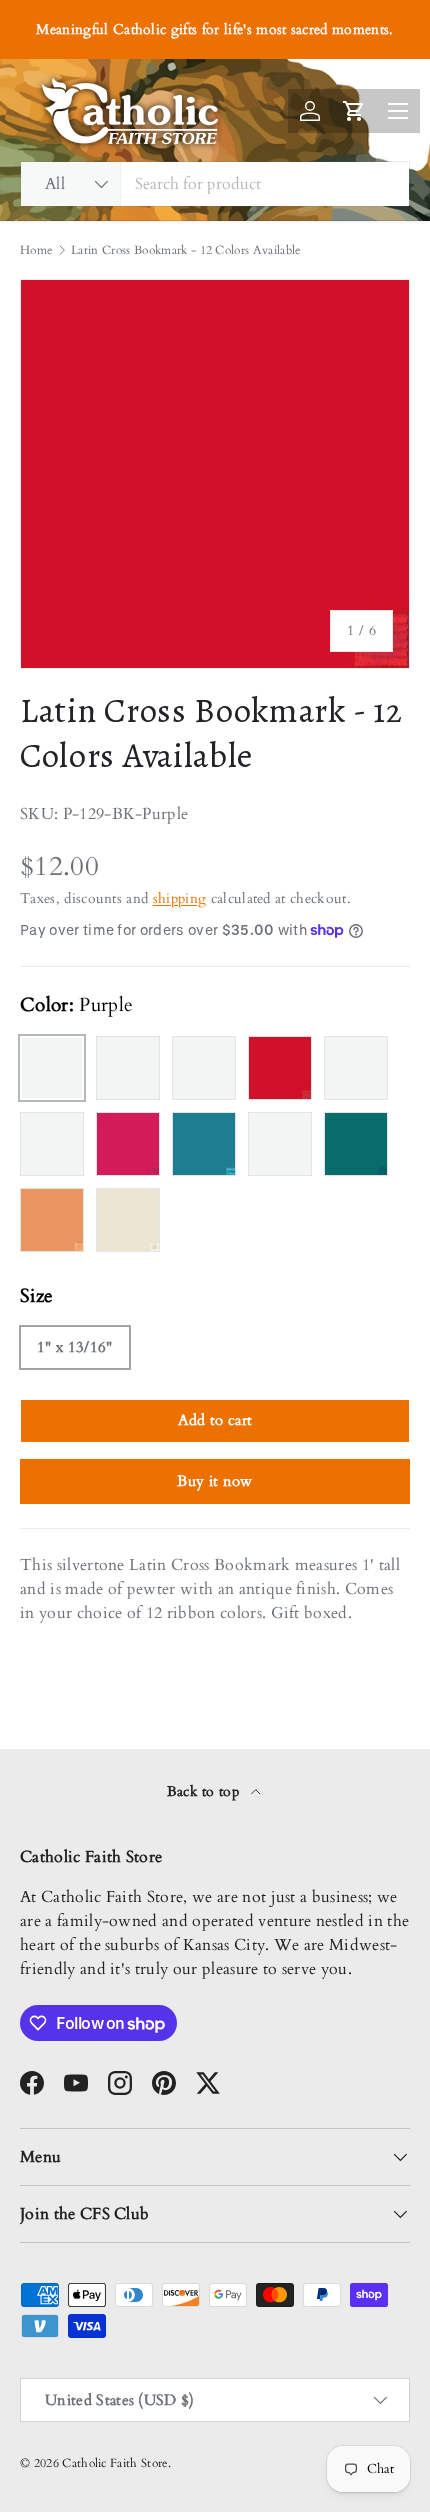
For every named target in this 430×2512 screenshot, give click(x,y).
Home (36, 250)
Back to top (205, 1791)
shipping (180, 898)
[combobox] (215, 184)
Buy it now (214, 1481)
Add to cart (215, 1420)
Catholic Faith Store (114, 2463)
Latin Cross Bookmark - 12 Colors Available (185, 250)
